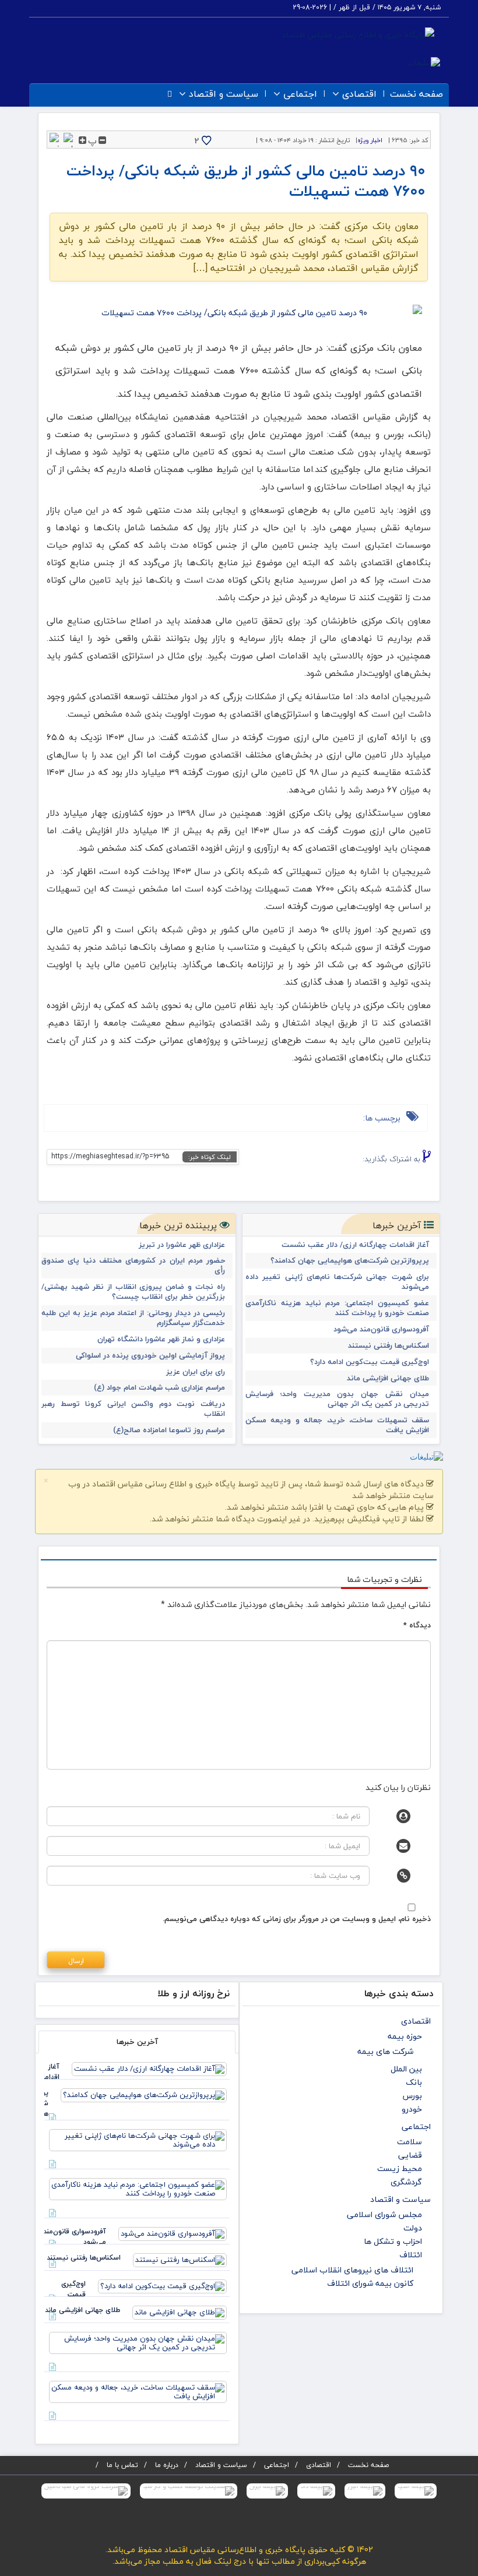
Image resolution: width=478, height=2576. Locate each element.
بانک (414, 2082)
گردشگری (406, 2182)
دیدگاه (417, 1625)
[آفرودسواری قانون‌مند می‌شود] (173, 2233)
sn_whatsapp (330, 1177)
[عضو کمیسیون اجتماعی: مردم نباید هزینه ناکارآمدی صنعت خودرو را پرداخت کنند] (138, 2188)
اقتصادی (359, 94)
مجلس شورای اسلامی (384, 2214)
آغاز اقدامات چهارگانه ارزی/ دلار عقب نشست (355, 1245)
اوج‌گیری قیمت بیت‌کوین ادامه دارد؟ (370, 1362)
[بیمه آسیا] (416, 2491)
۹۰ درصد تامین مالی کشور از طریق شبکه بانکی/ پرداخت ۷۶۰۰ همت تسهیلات (246, 181)
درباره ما (167, 2465)
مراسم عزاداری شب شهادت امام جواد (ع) (159, 1388)
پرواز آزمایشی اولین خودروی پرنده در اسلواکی (150, 1356)
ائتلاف (411, 2255)
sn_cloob (348, 1177)
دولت (413, 2228)
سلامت (410, 2142)
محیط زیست (400, 2168)
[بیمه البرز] (365, 2491)
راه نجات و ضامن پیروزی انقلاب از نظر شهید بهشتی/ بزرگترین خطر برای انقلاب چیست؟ (133, 1292)
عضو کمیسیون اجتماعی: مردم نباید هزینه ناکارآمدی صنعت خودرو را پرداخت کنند (337, 1308)
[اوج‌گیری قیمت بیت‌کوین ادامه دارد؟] (162, 2285)
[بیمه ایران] (267, 2491)
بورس (412, 2096)
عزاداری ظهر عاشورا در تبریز (182, 1245)
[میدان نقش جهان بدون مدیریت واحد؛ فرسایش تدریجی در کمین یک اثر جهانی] (138, 2342)
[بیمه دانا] (316, 2491)
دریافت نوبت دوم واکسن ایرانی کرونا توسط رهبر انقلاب (133, 1409)
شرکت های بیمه (385, 2051)
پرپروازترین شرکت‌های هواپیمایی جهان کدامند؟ (350, 1261)
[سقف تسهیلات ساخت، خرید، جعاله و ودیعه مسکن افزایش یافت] (138, 2391)
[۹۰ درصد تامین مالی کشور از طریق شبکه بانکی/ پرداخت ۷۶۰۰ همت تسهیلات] (239, 313)
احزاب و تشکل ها (393, 2241)
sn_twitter (312, 1177)
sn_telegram (384, 1177)
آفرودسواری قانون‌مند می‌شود (381, 1329)
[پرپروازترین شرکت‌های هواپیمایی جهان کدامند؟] (144, 2094)
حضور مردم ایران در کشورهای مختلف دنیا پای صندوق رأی (133, 1266)
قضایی (410, 2155)
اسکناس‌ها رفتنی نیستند (389, 1346)
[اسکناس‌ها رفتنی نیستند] (180, 2259)
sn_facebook (420, 1177)
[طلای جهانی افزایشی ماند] (180, 2311)
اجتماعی (300, 94)
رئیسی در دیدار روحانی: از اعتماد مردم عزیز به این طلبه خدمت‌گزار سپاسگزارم (133, 1318)
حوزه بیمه (405, 2036)
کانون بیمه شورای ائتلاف (370, 2283)
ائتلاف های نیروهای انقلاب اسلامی (352, 2270)
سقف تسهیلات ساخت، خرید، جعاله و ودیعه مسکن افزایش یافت (337, 1425)
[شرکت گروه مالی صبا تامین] (86, 2491)
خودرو (412, 2109)
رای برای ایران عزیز (196, 1372)
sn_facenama (366, 1177)
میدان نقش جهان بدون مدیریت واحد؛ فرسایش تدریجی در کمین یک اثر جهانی (337, 1399)
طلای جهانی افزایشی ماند (388, 1378)
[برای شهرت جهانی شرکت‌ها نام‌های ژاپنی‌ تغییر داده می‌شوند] (138, 2139)
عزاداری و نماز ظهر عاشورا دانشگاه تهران (161, 1339)
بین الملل (406, 2069)
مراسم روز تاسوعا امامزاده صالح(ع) (169, 1430)
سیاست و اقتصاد (224, 94)
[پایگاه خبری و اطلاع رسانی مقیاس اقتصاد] (358, 34)
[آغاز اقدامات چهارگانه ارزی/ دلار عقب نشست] (149, 2068)
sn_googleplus (402, 1177)
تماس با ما (122, 2465)
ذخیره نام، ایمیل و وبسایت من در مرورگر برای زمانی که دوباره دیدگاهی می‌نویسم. (297, 1919)
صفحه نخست (417, 94)
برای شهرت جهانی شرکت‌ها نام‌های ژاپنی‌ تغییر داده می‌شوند (337, 1282)
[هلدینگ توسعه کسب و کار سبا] (189, 2491)
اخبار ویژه (370, 140)
